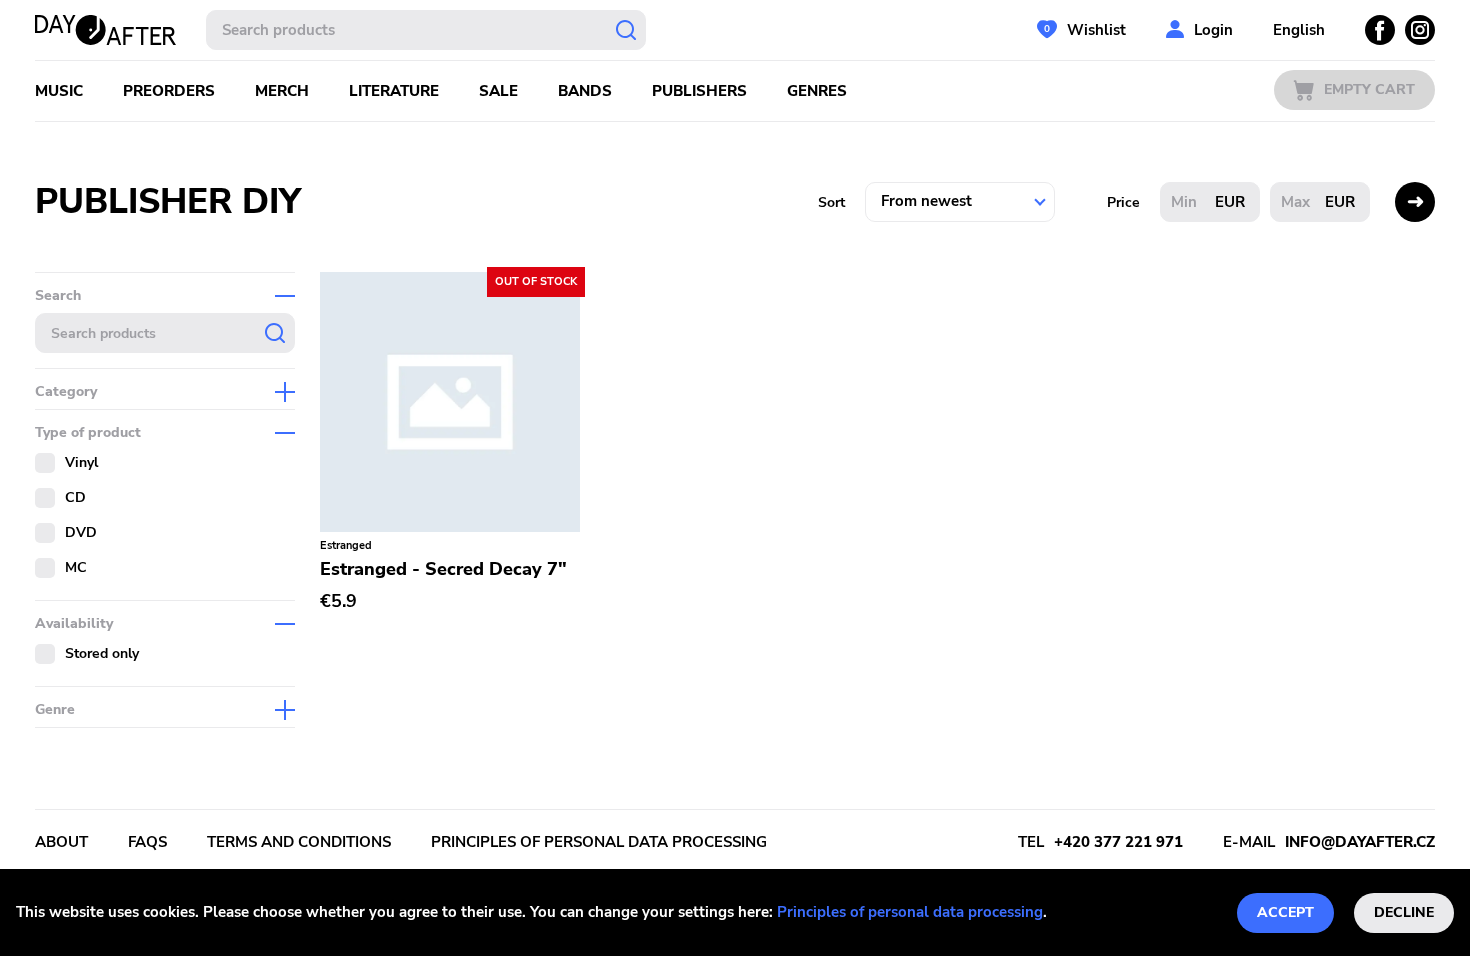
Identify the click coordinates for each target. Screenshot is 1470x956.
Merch (282, 91)
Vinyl (81, 462)
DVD (81, 532)
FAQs (147, 842)
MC (76, 567)
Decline (1404, 912)
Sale (498, 91)
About (61, 842)
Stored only (102, 653)
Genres (817, 91)
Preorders (169, 91)
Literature (394, 91)
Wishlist (1096, 30)
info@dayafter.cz (1360, 842)
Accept (1285, 912)
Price (1123, 202)
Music (59, 91)
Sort (831, 202)
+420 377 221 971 (1118, 842)
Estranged (346, 545)
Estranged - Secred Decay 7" (443, 569)
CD (75, 497)
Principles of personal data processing (910, 912)
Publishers (699, 91)
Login (1213, 30)
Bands (585, 91)
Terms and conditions (299, 842)
